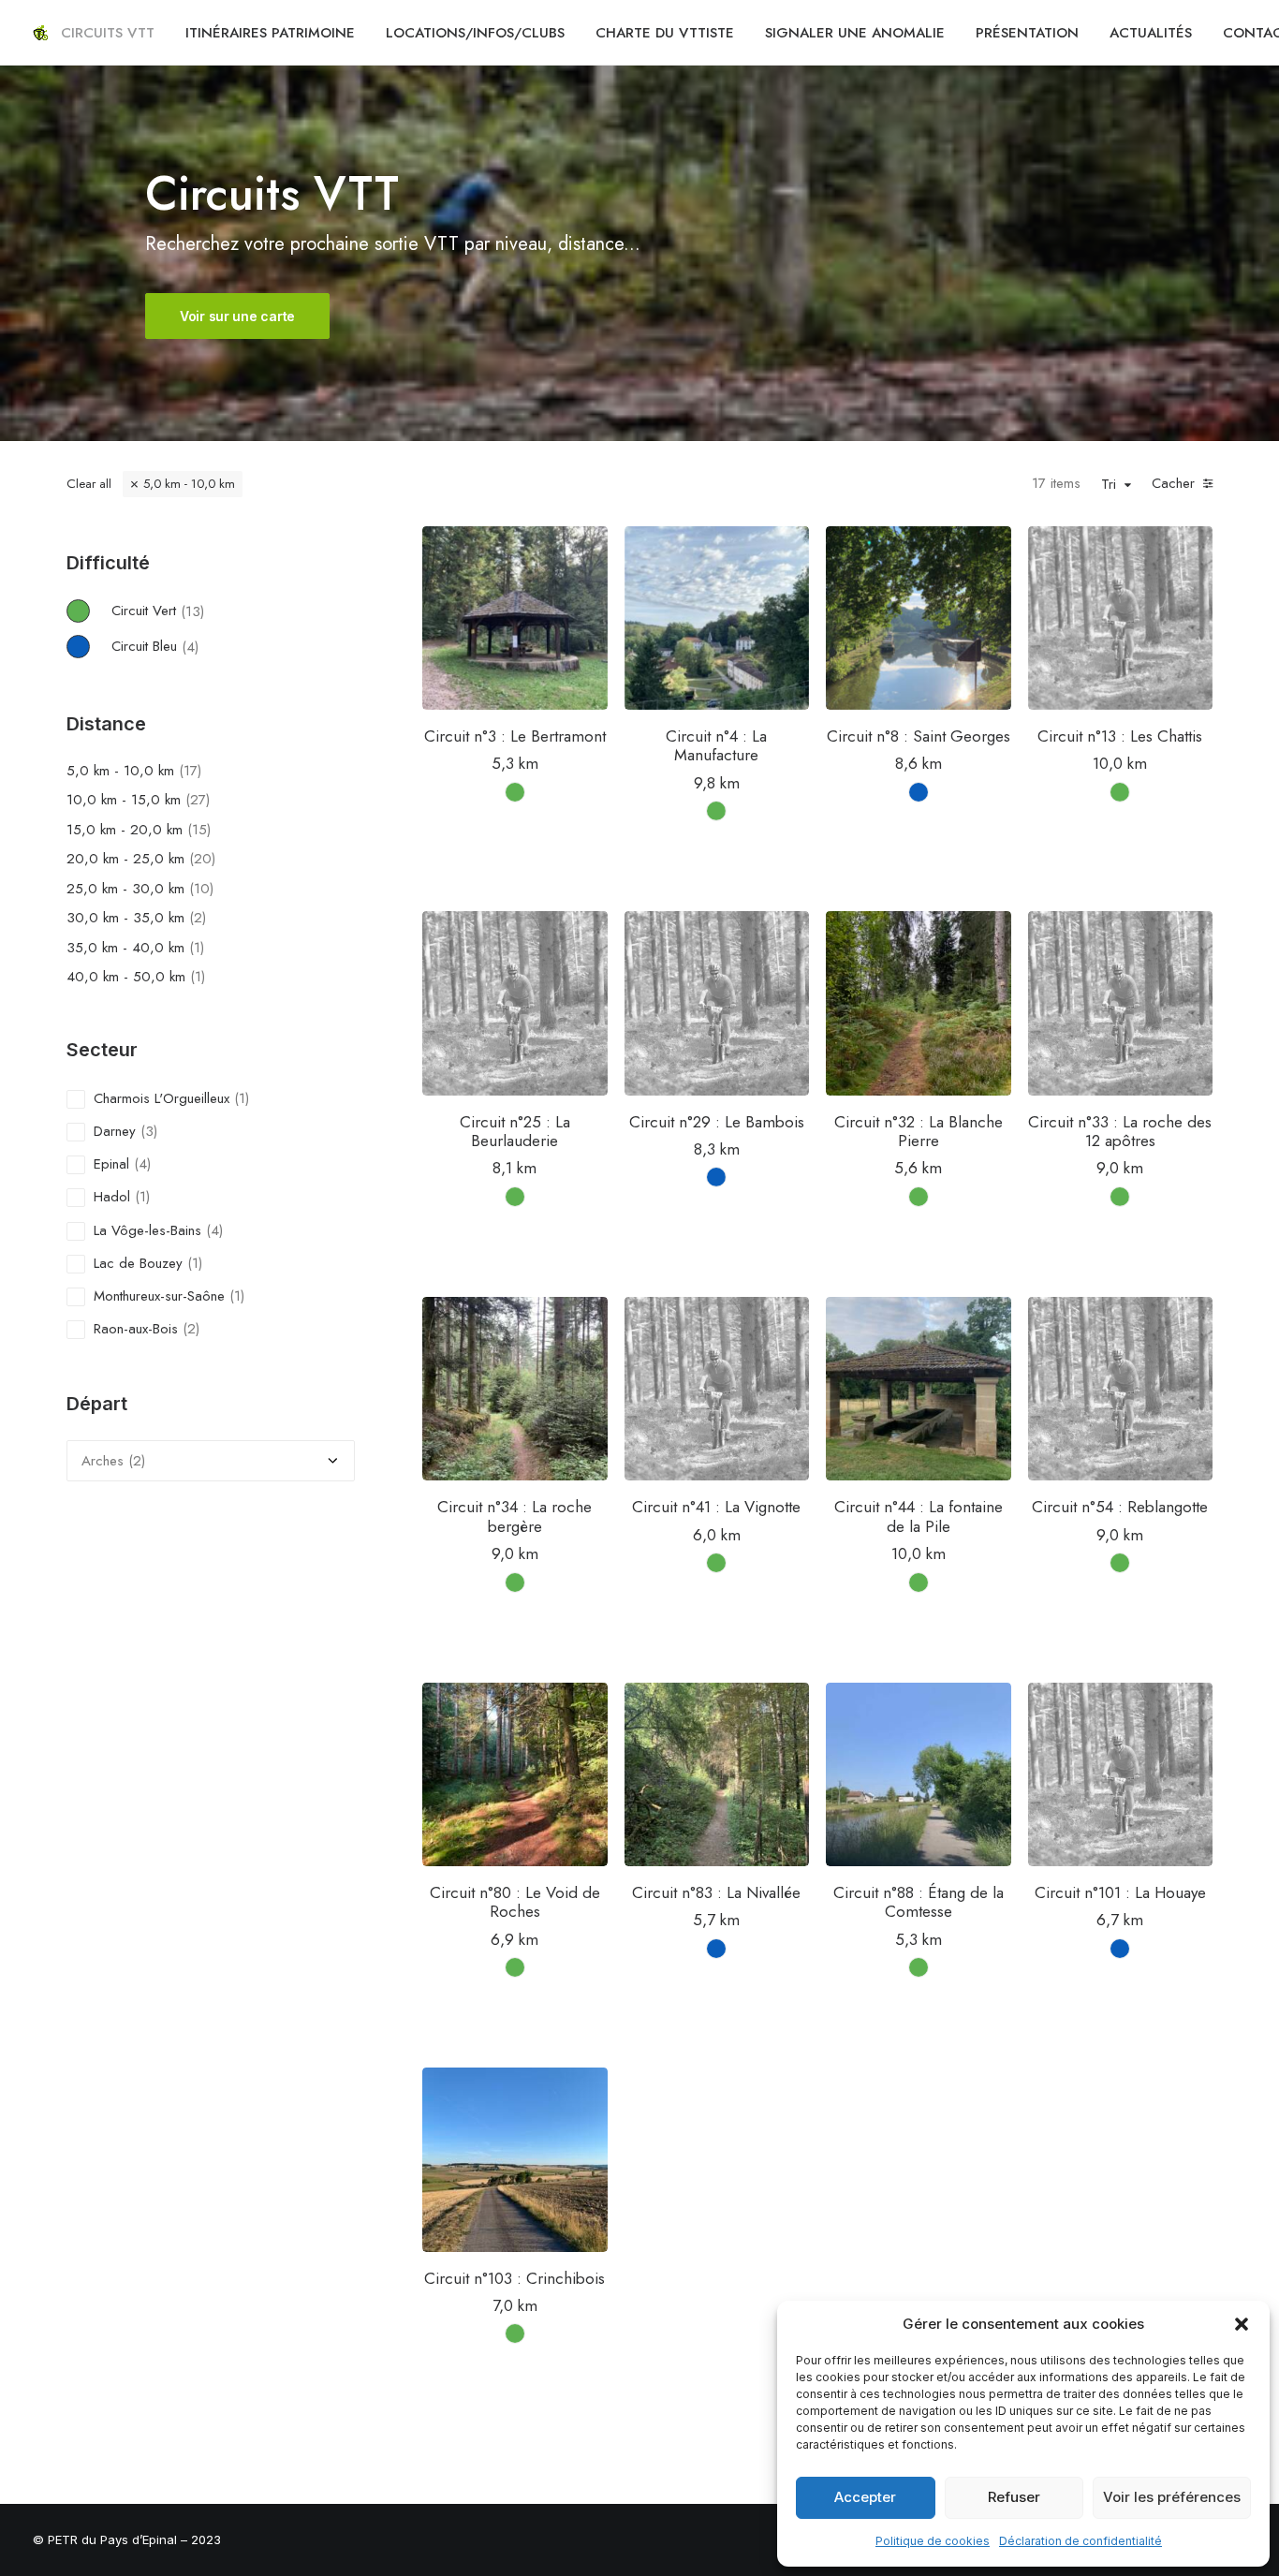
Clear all (89, 484)
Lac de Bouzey (138, 1263)
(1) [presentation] (197, 948)
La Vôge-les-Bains (147, 1230)
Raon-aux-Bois (136, 1329)
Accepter (865, 2497)
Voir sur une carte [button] (237, 316)
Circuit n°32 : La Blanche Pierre (919, 1131)
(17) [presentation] (190, 771)
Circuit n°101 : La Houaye (1120, 1892)
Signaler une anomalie (855, 33)
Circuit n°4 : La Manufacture (716, 745)
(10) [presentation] (201, 889)
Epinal (111, 1164)
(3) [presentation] (149, 1131)
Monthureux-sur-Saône (159, 1296)
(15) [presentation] (199, 830)
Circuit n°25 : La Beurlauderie (515, 1131)
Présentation (1027, 33)
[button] (1242, 2324)
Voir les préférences (1172, 2497)
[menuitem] (108, 33)
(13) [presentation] (192, 611)
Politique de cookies (933, 2541)
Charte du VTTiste (665, 33)
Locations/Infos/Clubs (475, 33)
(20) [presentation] (202, 859)
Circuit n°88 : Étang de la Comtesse (919, 1902)
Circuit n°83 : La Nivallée (716, 1892)
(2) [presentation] (198, 918)
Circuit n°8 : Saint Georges (919, 736)
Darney (115, 1131)
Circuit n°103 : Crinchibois (515, 2278)
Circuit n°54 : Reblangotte (1120, 1507)
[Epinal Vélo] (40, 33)
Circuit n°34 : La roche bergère (515, 1516)
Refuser (1014, 2497)
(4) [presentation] (190, 646)
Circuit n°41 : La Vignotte (716, 1507)
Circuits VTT (108, 33)
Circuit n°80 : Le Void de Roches (515, 1902)
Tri (1109, 485)
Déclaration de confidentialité (1081, 2541)
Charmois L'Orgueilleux (162, 1098)
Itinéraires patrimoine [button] (270, 33)
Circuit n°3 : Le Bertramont (515, 736)
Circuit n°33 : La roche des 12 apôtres (1120, 1131)
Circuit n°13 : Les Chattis (1120, 736)
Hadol (112, 1197)
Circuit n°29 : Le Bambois (717, 1122)
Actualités (1151, 33)
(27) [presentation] (198, 800)
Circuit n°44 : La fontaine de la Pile (919, 1516)
